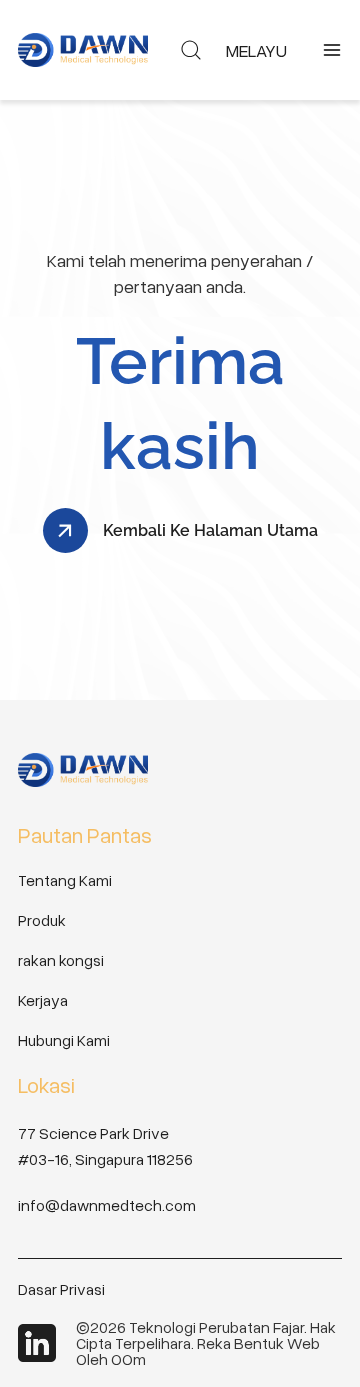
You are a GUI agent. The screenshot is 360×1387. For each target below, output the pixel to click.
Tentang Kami (65, 880)
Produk (42, 920)
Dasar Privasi (61, 1289)
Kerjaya (43, 1000)
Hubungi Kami (64, 1040)
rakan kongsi (61, 960)
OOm (128, 1359)
